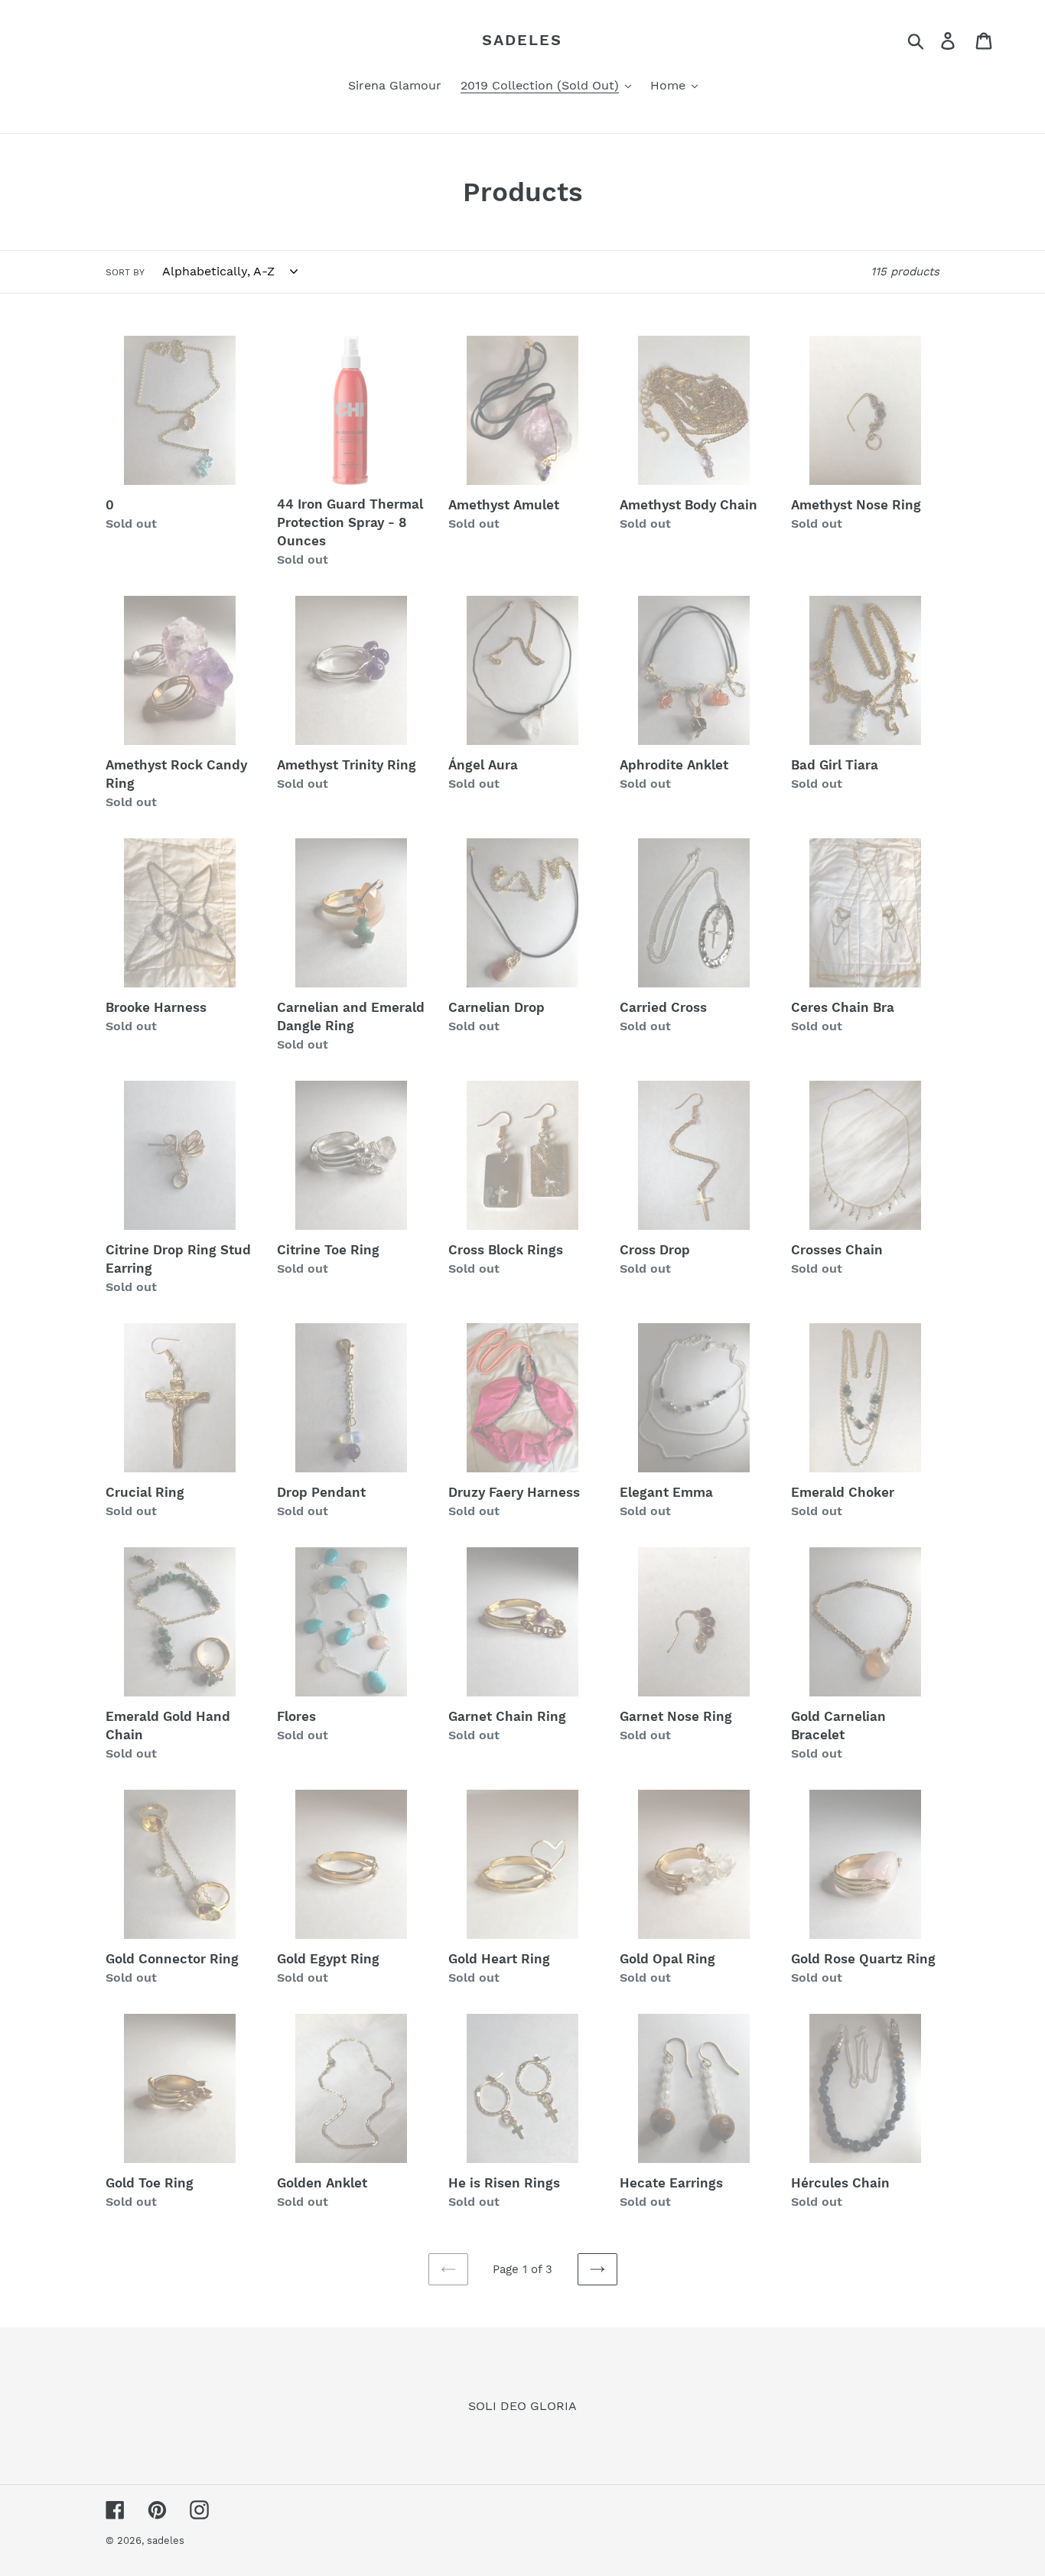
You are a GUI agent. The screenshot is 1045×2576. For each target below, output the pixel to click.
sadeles (522, 40)
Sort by (125, 272)
